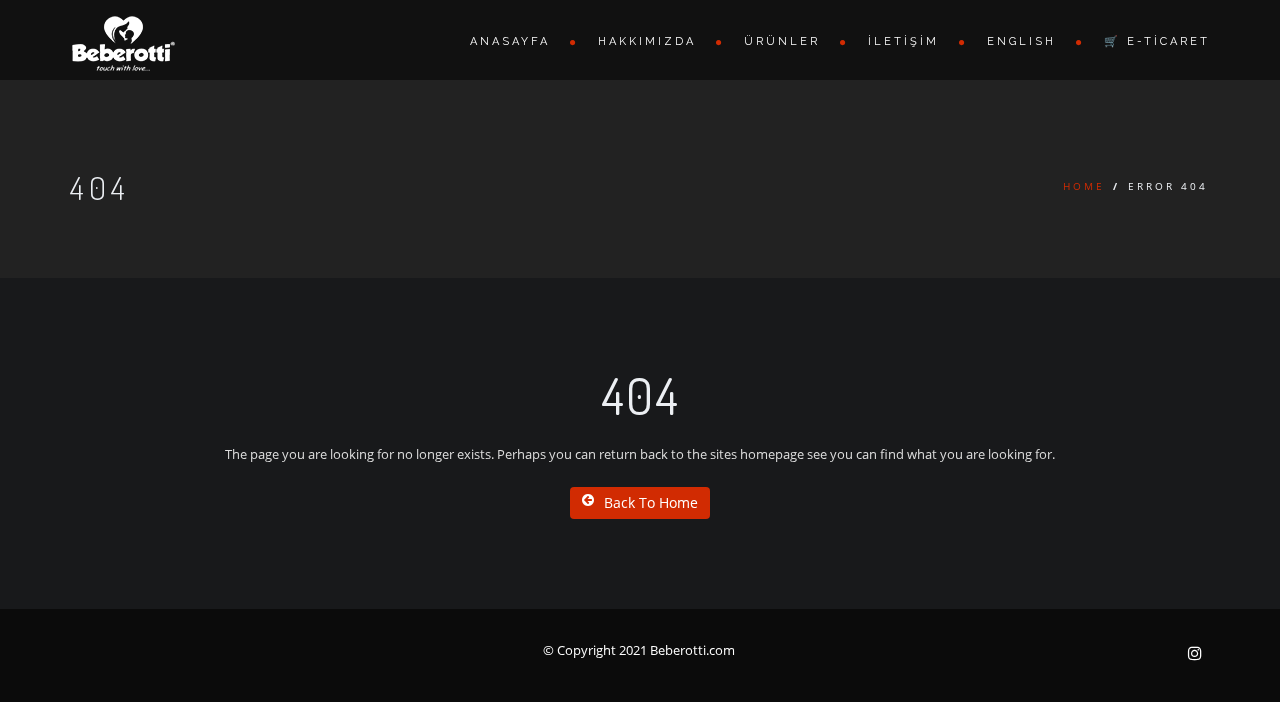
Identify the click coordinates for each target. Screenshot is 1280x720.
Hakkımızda (647, 41)
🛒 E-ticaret (1157, 41)
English (1021, 41)
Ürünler (782, 41)
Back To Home (651, 502)
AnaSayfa (510, 41)
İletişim (903, 41)
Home (1084, 186)
